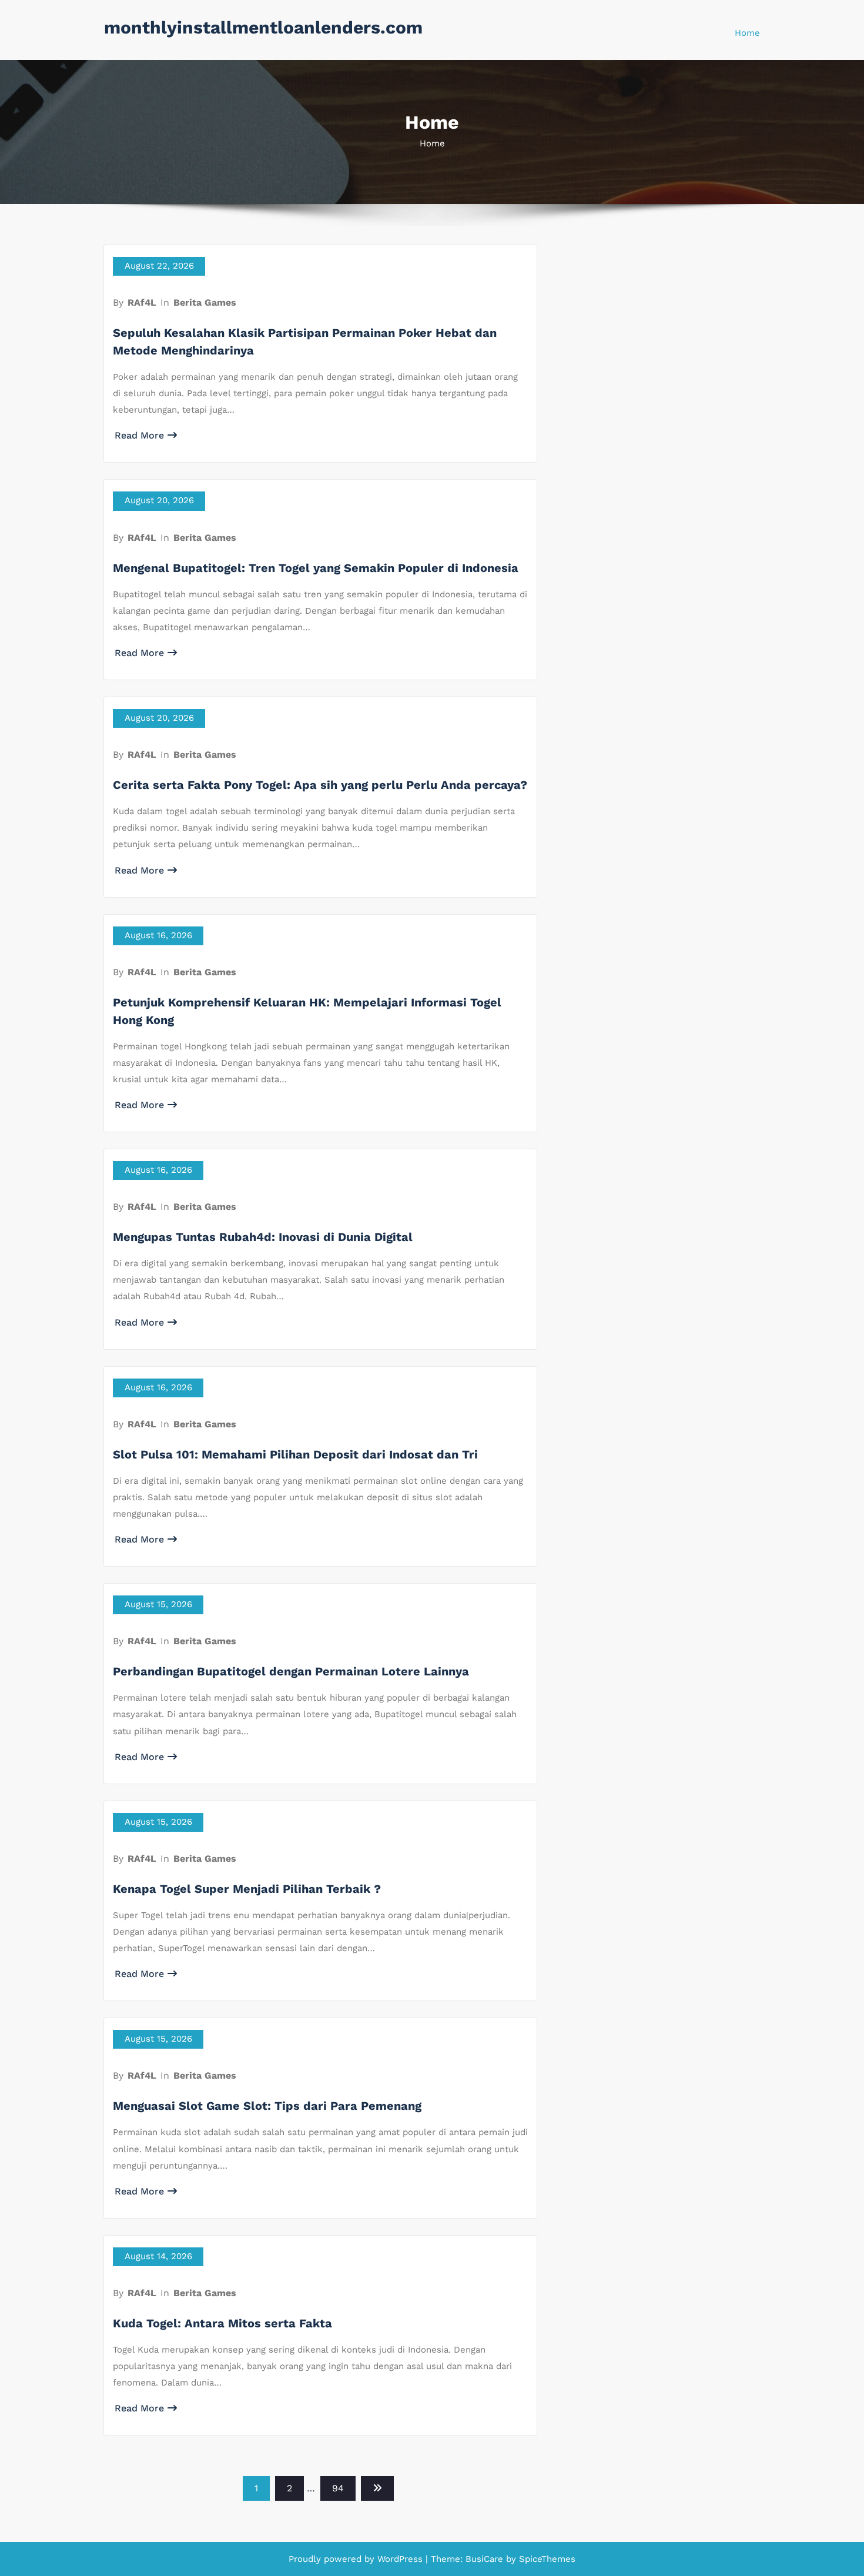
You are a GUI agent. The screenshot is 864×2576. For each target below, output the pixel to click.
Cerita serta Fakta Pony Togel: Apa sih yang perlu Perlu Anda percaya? (320, 785)
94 (338, 2488)
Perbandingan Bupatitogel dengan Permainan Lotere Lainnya (291, 1671)
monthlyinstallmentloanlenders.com (263, 27)
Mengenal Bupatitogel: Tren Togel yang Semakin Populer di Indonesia (316, 568)
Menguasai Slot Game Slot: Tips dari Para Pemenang (267, 2106)
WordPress (400, 2559)
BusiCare (486, 2559)
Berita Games (205, 302)
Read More (139, 435)
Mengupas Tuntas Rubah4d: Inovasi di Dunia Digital (263, 1237)
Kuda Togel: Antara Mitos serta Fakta (222, 2323)
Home (747, 33)
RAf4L (142, 302)
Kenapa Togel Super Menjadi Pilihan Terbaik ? (247, 1889)
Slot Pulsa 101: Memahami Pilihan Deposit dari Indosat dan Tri (295, 1454)
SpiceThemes (546, 2559)
